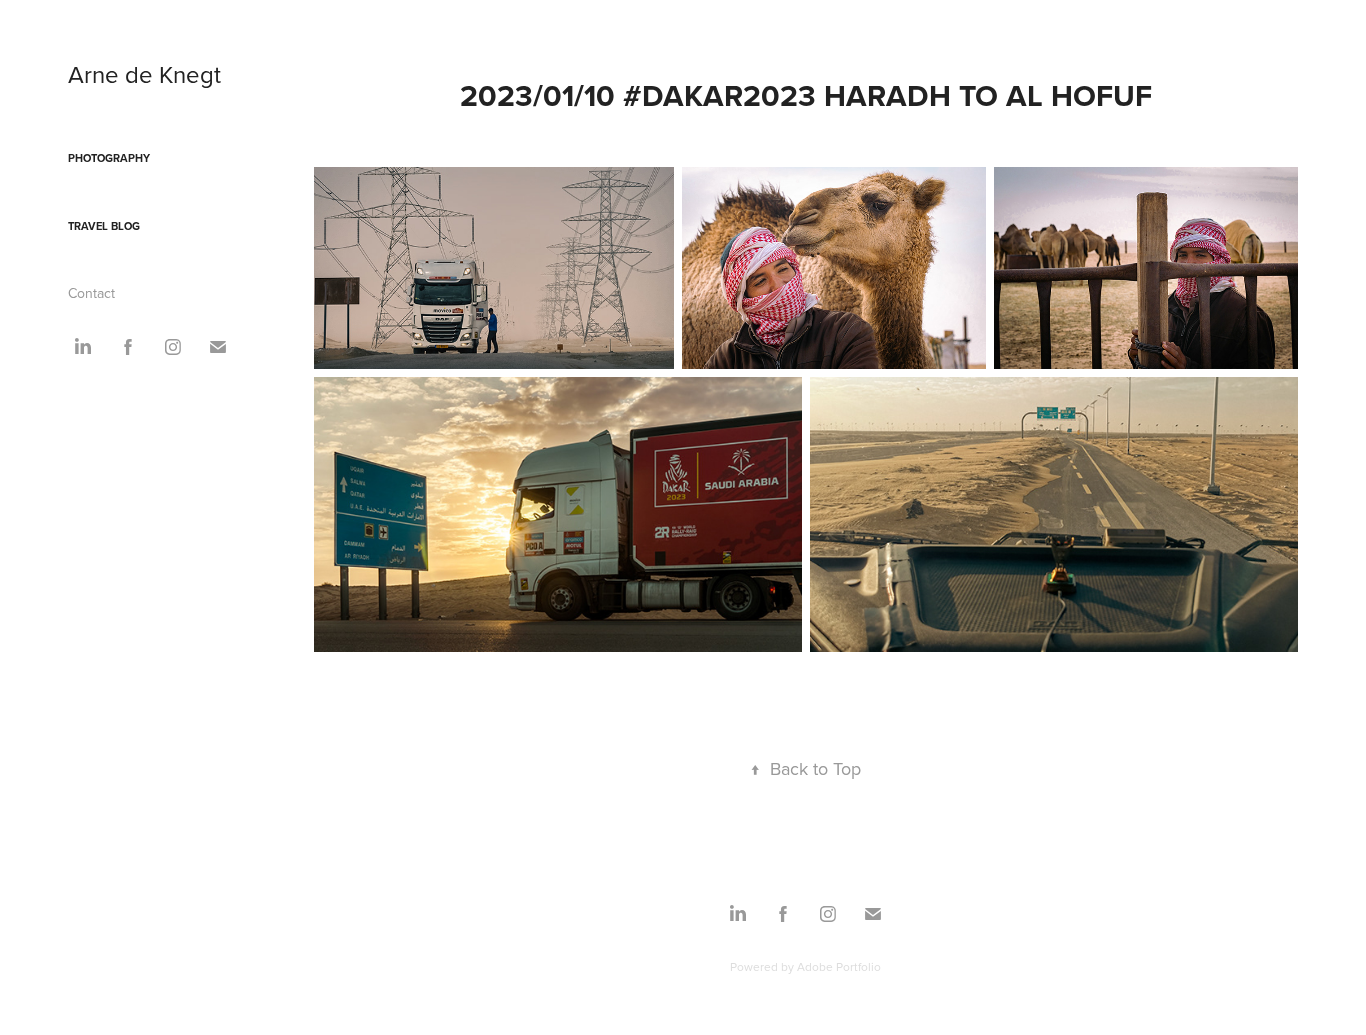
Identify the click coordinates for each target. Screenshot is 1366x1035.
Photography (109, 158)
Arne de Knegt (144, 74)
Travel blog (104, 226)
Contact (91, 293)
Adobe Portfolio (839, 966)
